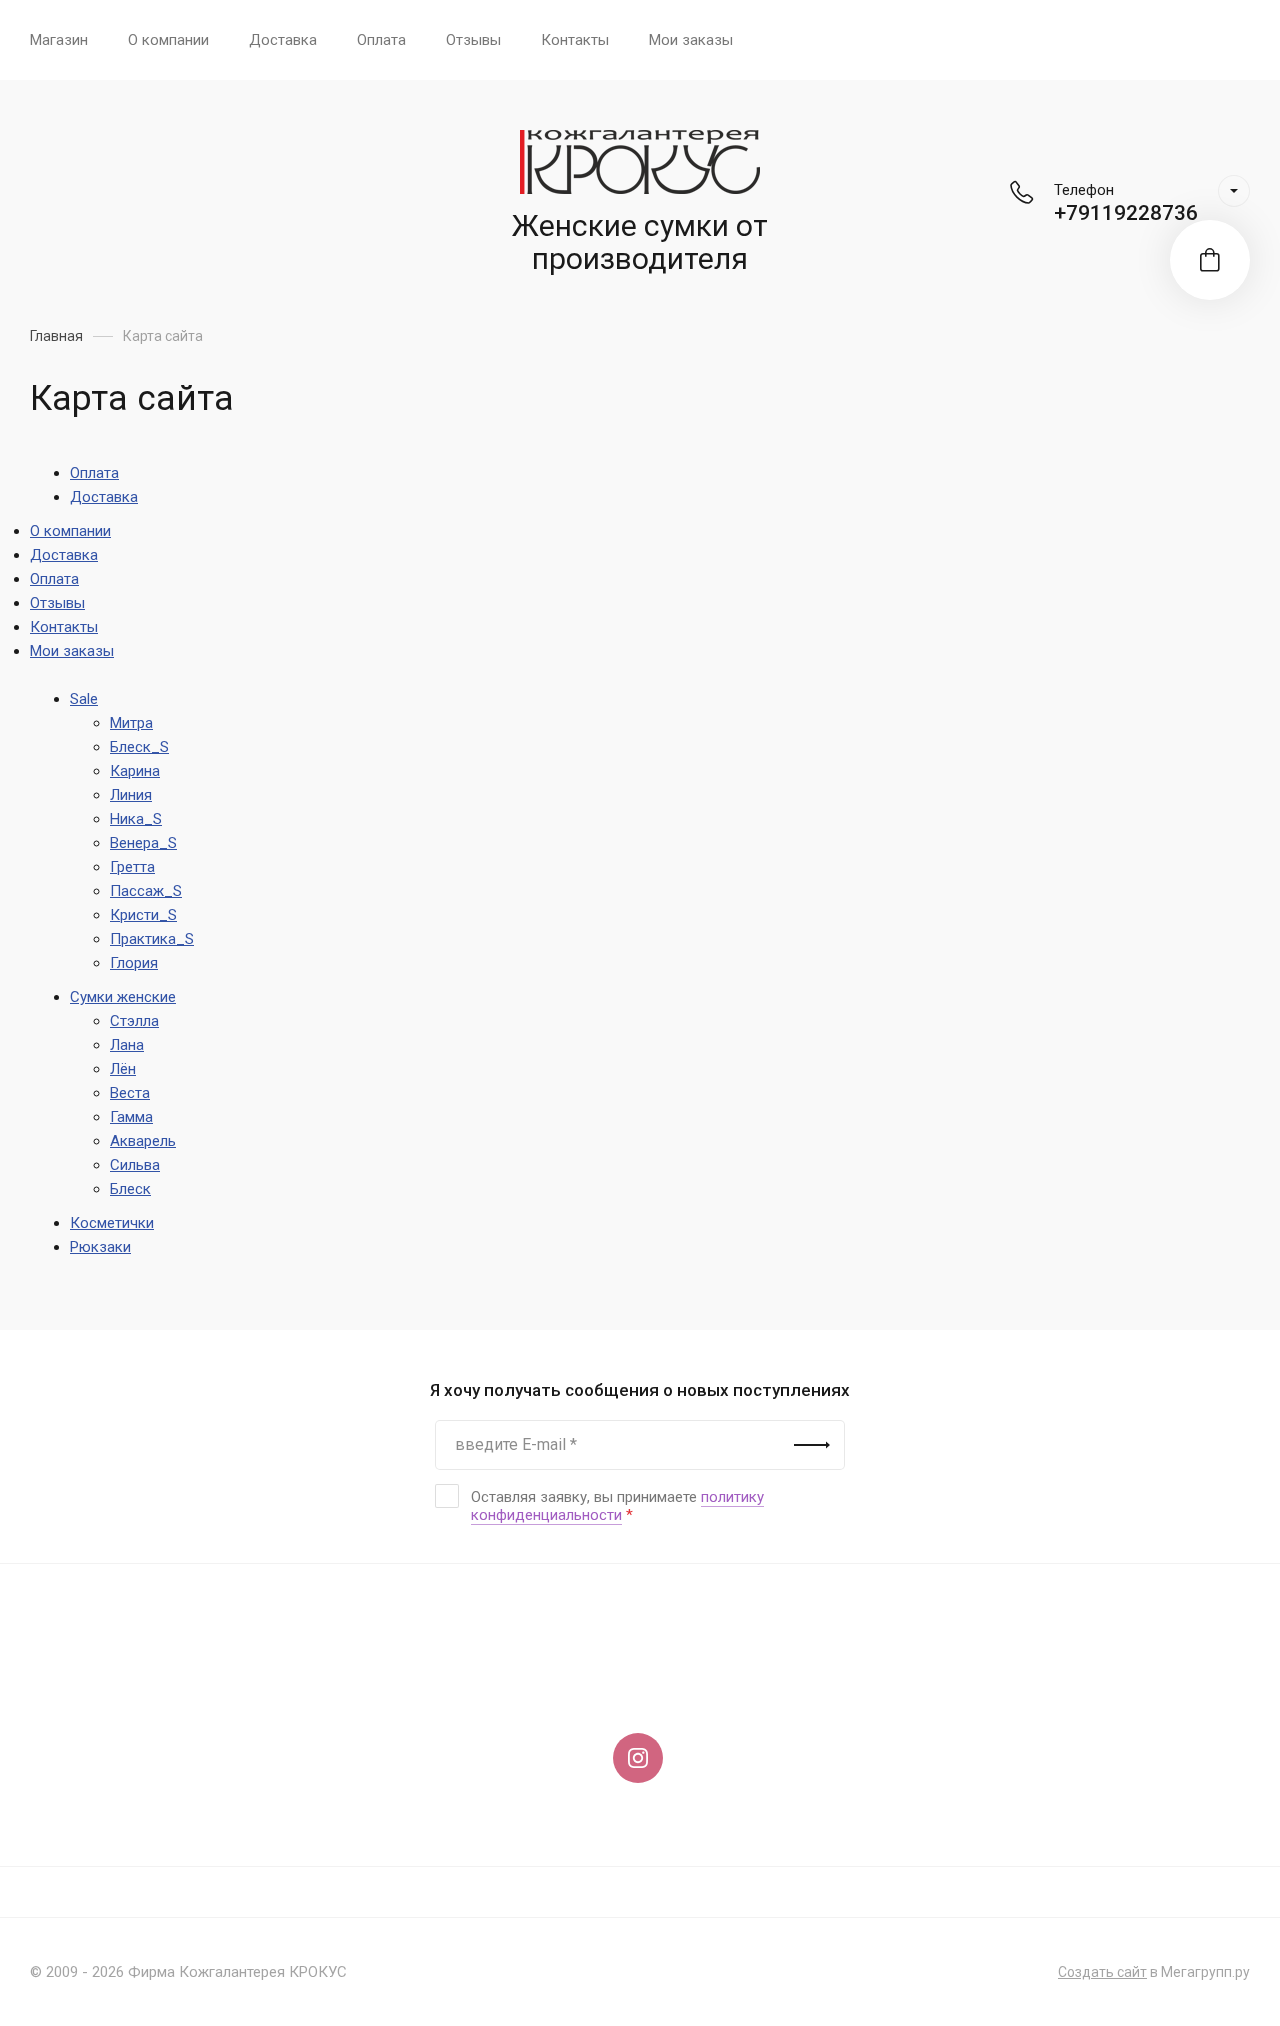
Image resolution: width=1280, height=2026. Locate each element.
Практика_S (152, 939)
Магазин (59, 40)
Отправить (812, 1445)
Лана (127, 1045)
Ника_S (136, 819)
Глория (134, 963)
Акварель (143, 1141)
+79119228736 (1126, 213)
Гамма (131, 1117)
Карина (135, 771)
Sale (84, 699)
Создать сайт (1102, 1972)
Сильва (135, 1165)
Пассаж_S (146, 891)
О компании (168, 40)
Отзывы (473, 40)
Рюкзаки (100, 1247)
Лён (123, 1069)
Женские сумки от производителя (640, 242)
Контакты (575, 40)
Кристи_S (143, 915)
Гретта (132, 867)
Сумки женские (123, 997)
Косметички (112, 1223)
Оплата (381, 40)
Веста (130, 1093)
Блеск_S (139, 747)
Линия (131, 795)
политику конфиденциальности (617, 1506)
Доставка (283, 40)
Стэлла (134, 1021)
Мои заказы (691, 40)
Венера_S (143, 843)
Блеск (130, 1189)
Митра (131, 723)
